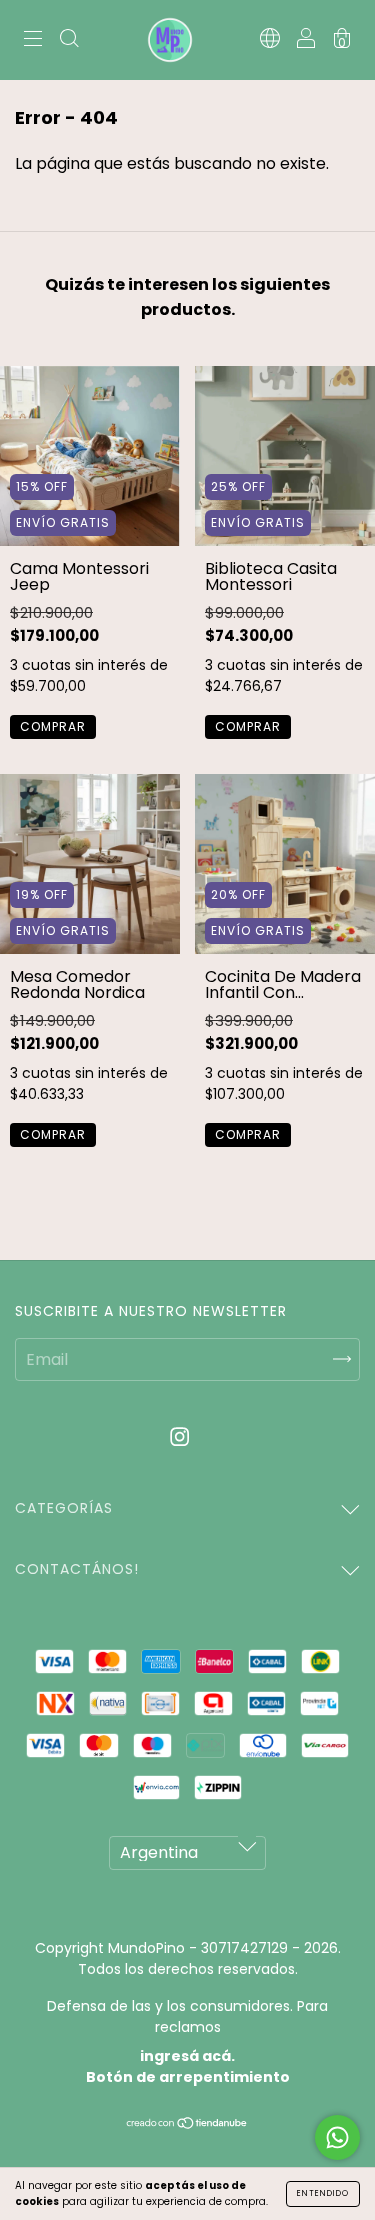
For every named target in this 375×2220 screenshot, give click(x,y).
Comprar (53, 726)
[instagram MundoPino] (179, 1437)
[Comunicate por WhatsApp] (337, 2137)
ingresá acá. (187, 2056)
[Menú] (33, 40)
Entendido (323, 2193)
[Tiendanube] (187, 2124)
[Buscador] (69, 40)
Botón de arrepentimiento (188, 2077)
